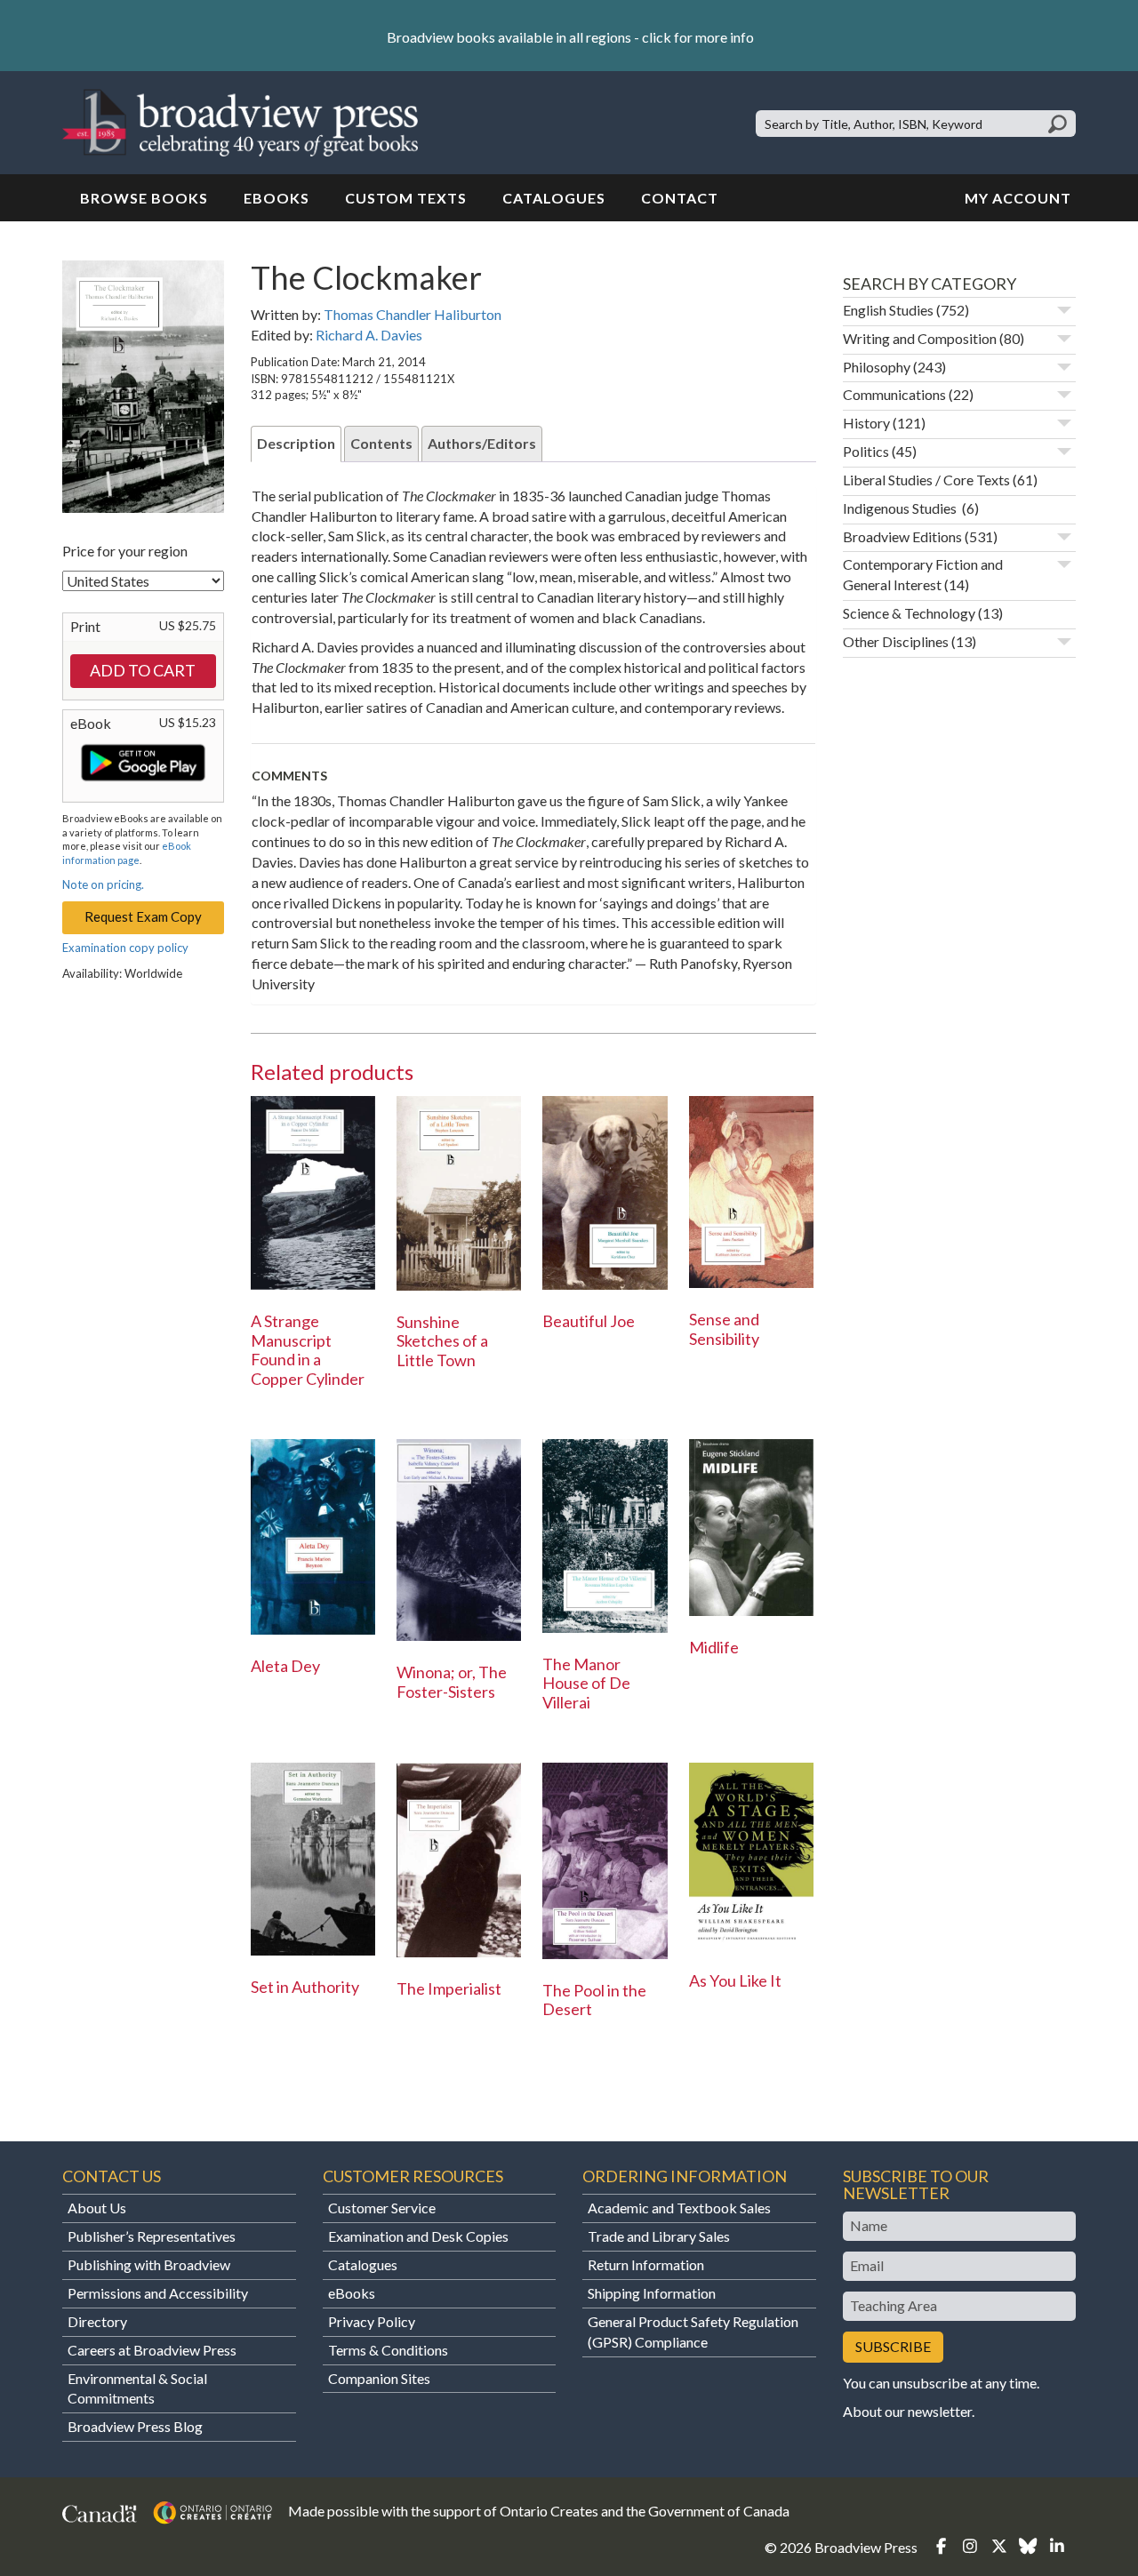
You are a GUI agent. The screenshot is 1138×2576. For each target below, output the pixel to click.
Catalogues (554, 198)
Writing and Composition (920, 338)
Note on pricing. (103, 884)
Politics (866, 451)
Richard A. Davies (369, 335)
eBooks (276, 198)
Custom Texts (406, 198)
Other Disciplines (896, 641)
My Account (1018, 198)
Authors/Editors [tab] (482, 443)
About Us (97, 2208)
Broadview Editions (902, 536)
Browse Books (144, 198)
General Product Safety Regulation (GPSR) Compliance (693, 2332)
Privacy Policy (372, 2321)
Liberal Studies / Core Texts (926, 480)
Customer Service (382, 2208)
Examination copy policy (125, 948)
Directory (97, 2321)
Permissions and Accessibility (158, 2293)
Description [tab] (296, 443)
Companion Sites (379, 2378)
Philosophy (877, 367)
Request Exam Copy (143, 916)
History (866, 423)
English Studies (888, 310)
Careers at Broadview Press (152, 2350)
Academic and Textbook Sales (679, 2208)
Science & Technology (909, 613)
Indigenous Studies (901, 508)
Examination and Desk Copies (418, 2236)
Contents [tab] (381, 443)
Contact (680, 198)
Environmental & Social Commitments (137, 2388)
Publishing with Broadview (149, 2264)
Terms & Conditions (388, 2350)
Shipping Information (652, 2293)
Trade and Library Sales (659, 2236)
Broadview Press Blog (135, 2426)
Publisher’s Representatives (152, 2236)
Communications (894, 394)
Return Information (646, 2264)
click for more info (698, 37)
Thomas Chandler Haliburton (413, 314)
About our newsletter (907, 2411)
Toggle (1064, 310)
